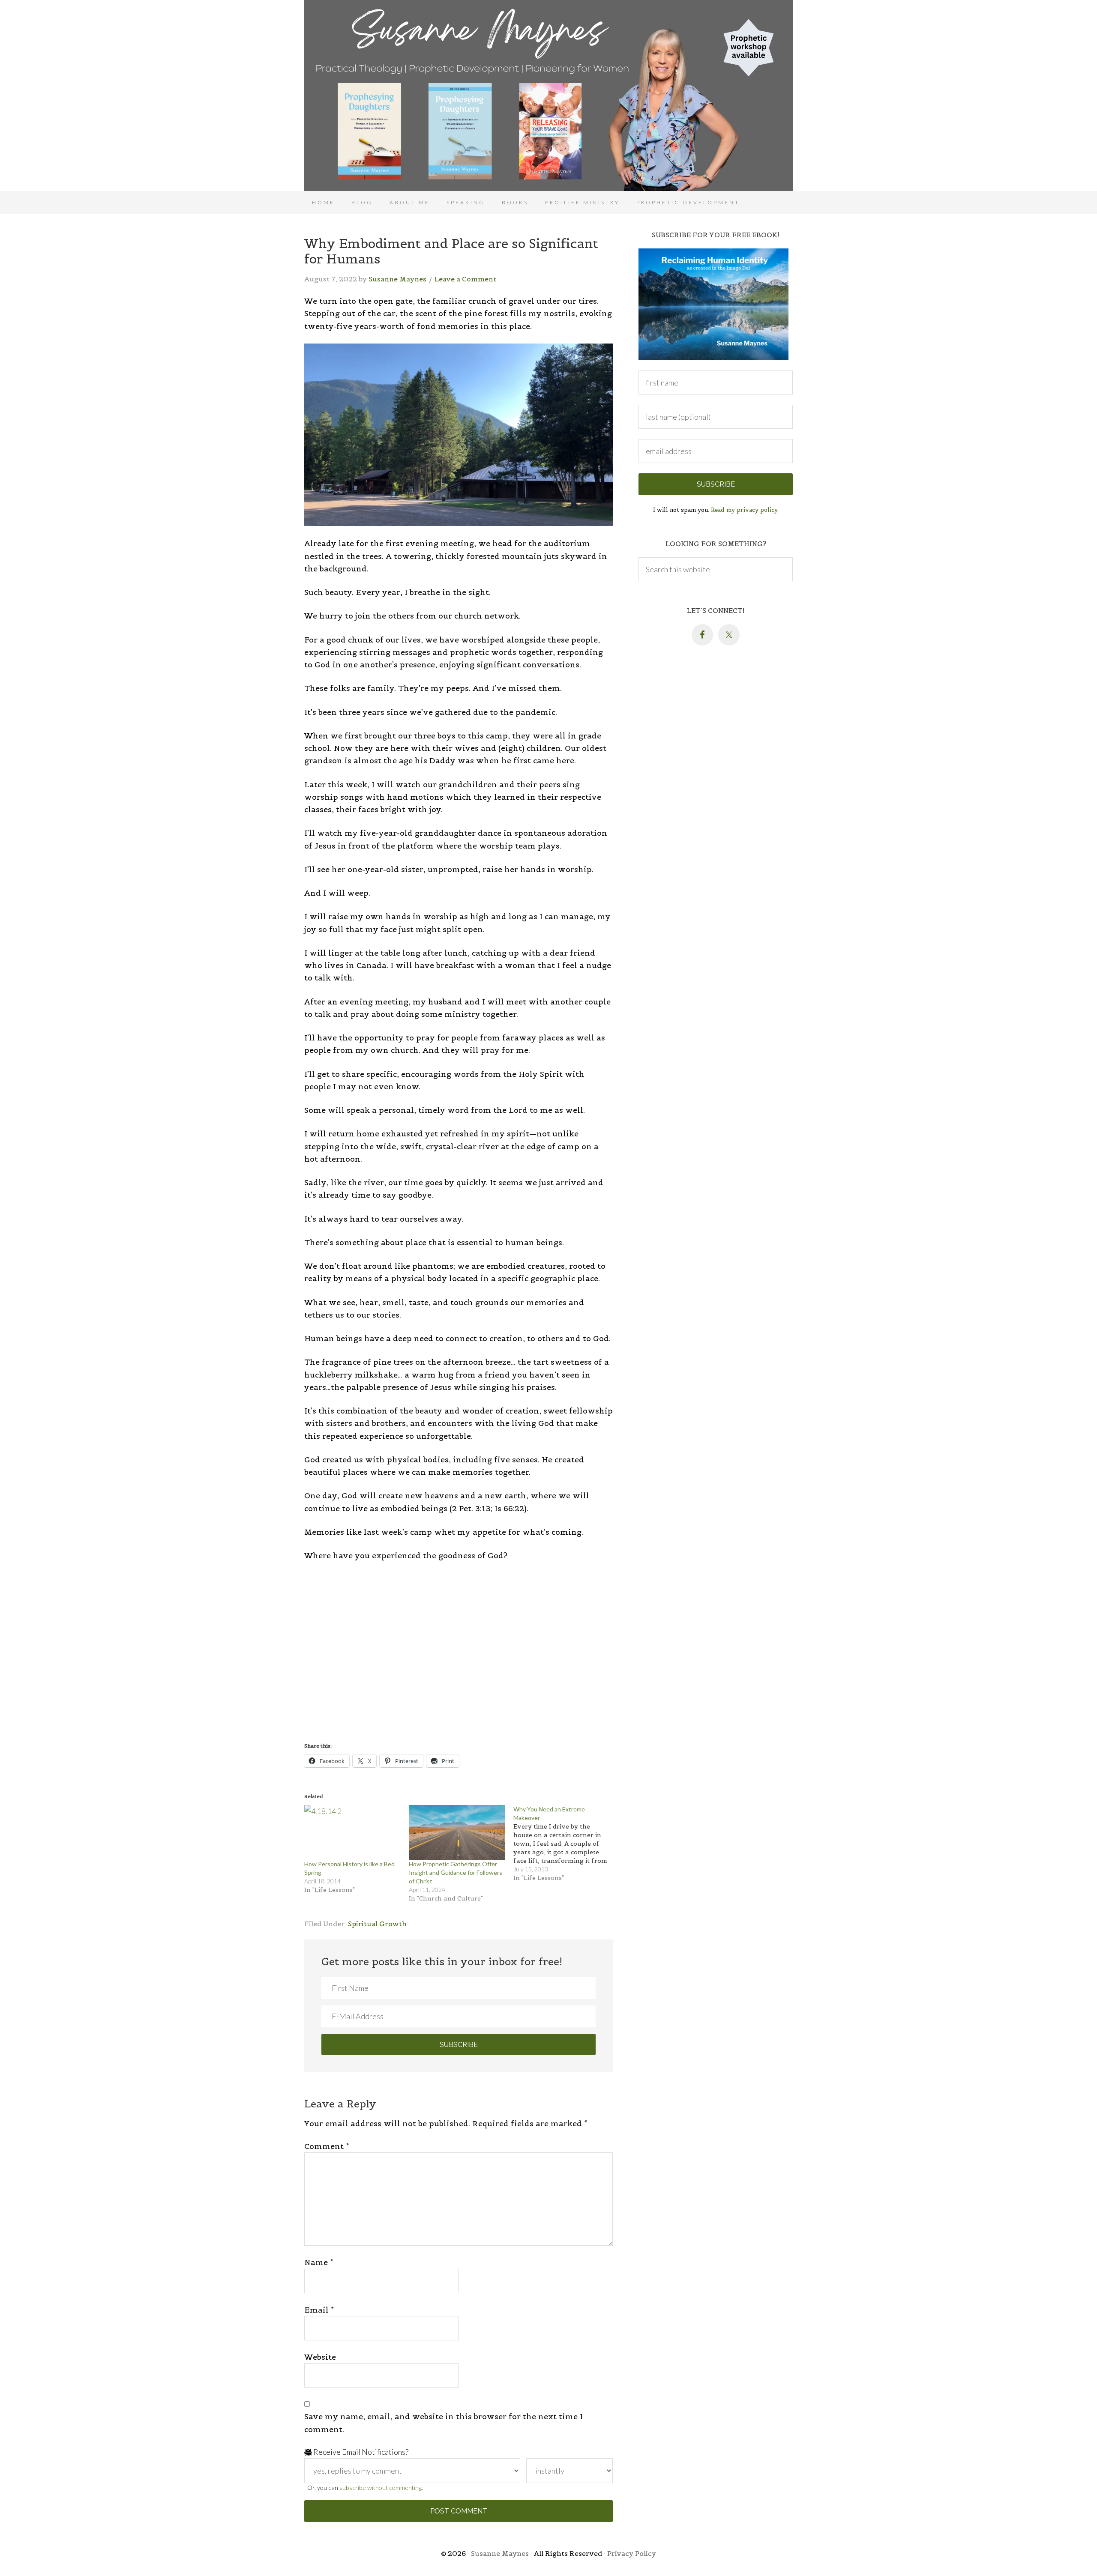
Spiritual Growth (377, 1924)
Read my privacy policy (744, 510)
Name (319, 2262)
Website (320, 2357)
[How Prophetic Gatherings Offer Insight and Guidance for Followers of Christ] (457, 1832)
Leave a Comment (465, 279)
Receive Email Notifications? (360, 2452)
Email (319, 2310)
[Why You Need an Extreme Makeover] (566, 1844)
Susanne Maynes (548, 96)
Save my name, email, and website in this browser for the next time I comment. (444, 2423)
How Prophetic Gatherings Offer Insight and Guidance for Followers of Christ (456, 1872)
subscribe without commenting (381, 2488)
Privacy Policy (632, 2553)
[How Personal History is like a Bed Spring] (352, 1832)
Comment (327, 2146)
